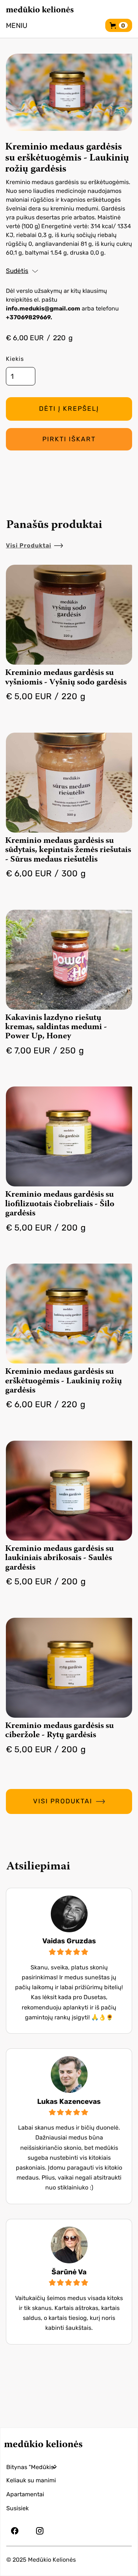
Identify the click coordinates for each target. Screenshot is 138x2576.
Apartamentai (25, 2494)
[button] (17, 25)
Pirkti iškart (69, 439)
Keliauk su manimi (31, 2480)
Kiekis (15, 359)
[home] (40, 9)
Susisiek (17, 2508)
